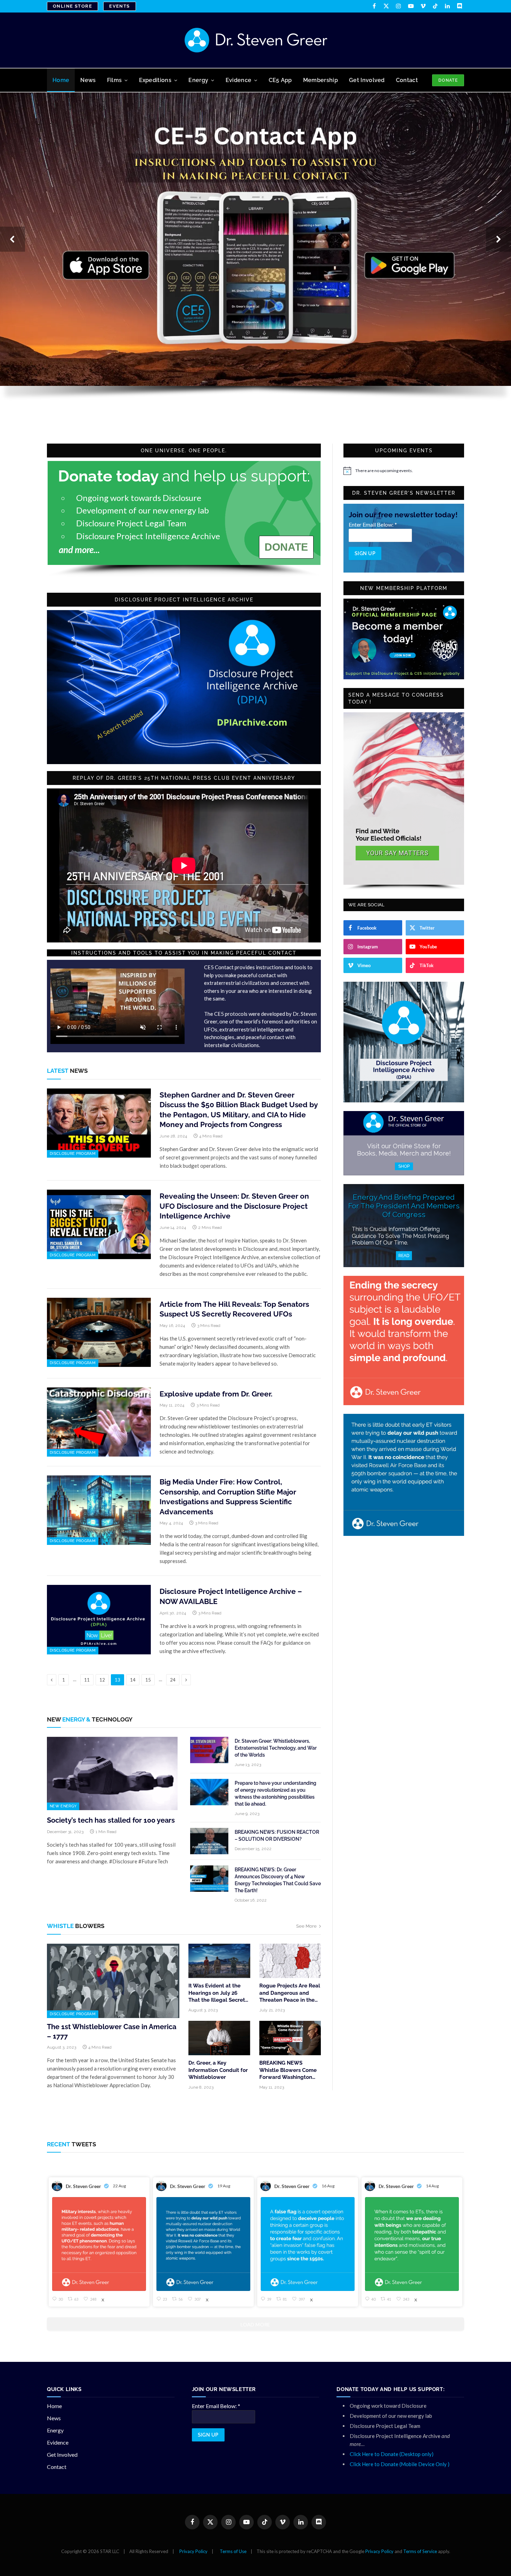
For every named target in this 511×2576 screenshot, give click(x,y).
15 (148, 1680)
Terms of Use (233, 2551)
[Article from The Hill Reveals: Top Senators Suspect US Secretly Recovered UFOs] (99, 1332)
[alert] (404, 471)
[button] (13, 239)
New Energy (63, 1806)
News (88, 80)
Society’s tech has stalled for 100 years (111, 1820)
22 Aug (120, 2186)
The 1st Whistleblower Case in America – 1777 (112, 2031)
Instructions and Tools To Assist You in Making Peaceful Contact (184, 953)
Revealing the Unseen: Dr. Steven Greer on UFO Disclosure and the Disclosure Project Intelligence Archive (234, 1206)
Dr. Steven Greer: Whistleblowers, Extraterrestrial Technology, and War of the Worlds (276, 1748)
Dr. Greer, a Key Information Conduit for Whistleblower (218, 2070)
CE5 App (280, 80)
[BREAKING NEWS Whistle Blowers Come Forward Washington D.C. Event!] (290, 2038)
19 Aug (224, 2186)
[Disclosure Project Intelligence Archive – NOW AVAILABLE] (99, 1620)
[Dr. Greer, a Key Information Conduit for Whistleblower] (219, 2038)
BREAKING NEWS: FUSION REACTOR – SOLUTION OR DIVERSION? (277, 1836)
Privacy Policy (193, 2551)
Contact (407, 80)
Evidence (239, 80)
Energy (198, 80)
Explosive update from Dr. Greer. (216, 1394)
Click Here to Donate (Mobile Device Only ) (400, 2464)
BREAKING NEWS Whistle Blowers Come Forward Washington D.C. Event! (288, 2070)
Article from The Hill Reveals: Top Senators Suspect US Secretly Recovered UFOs (234, 1309)
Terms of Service (420, 2551)
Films (115, 80)
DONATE (448, 80)
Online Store (72, 6)
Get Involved (367, 80)
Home (61, 80)
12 (102, 1680)
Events (120, 6)
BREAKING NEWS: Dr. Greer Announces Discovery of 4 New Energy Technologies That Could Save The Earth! (278, 1880)
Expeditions (155, 80)
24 (173, 1680)
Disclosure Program (73, 1154)
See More (306, 1926)
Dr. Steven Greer (83, 2186)
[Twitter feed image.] (99, 2244)
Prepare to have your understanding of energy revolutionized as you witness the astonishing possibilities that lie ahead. (275, 1793)
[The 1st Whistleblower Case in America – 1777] (113, 1981)
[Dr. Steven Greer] (256, 40)
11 (87, 1680)
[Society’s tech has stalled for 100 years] (112, 1774)
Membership (321, 80)
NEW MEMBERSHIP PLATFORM (404, 588)
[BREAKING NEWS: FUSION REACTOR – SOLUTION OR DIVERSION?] (209, 1841)
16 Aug (328, 2186)
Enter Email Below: (373, 524)
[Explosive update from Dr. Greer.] (99, 1422)
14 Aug (433, 2186)
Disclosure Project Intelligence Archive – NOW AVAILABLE (231, 1596)
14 (133, 1680)
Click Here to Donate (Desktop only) (392, 2454)
